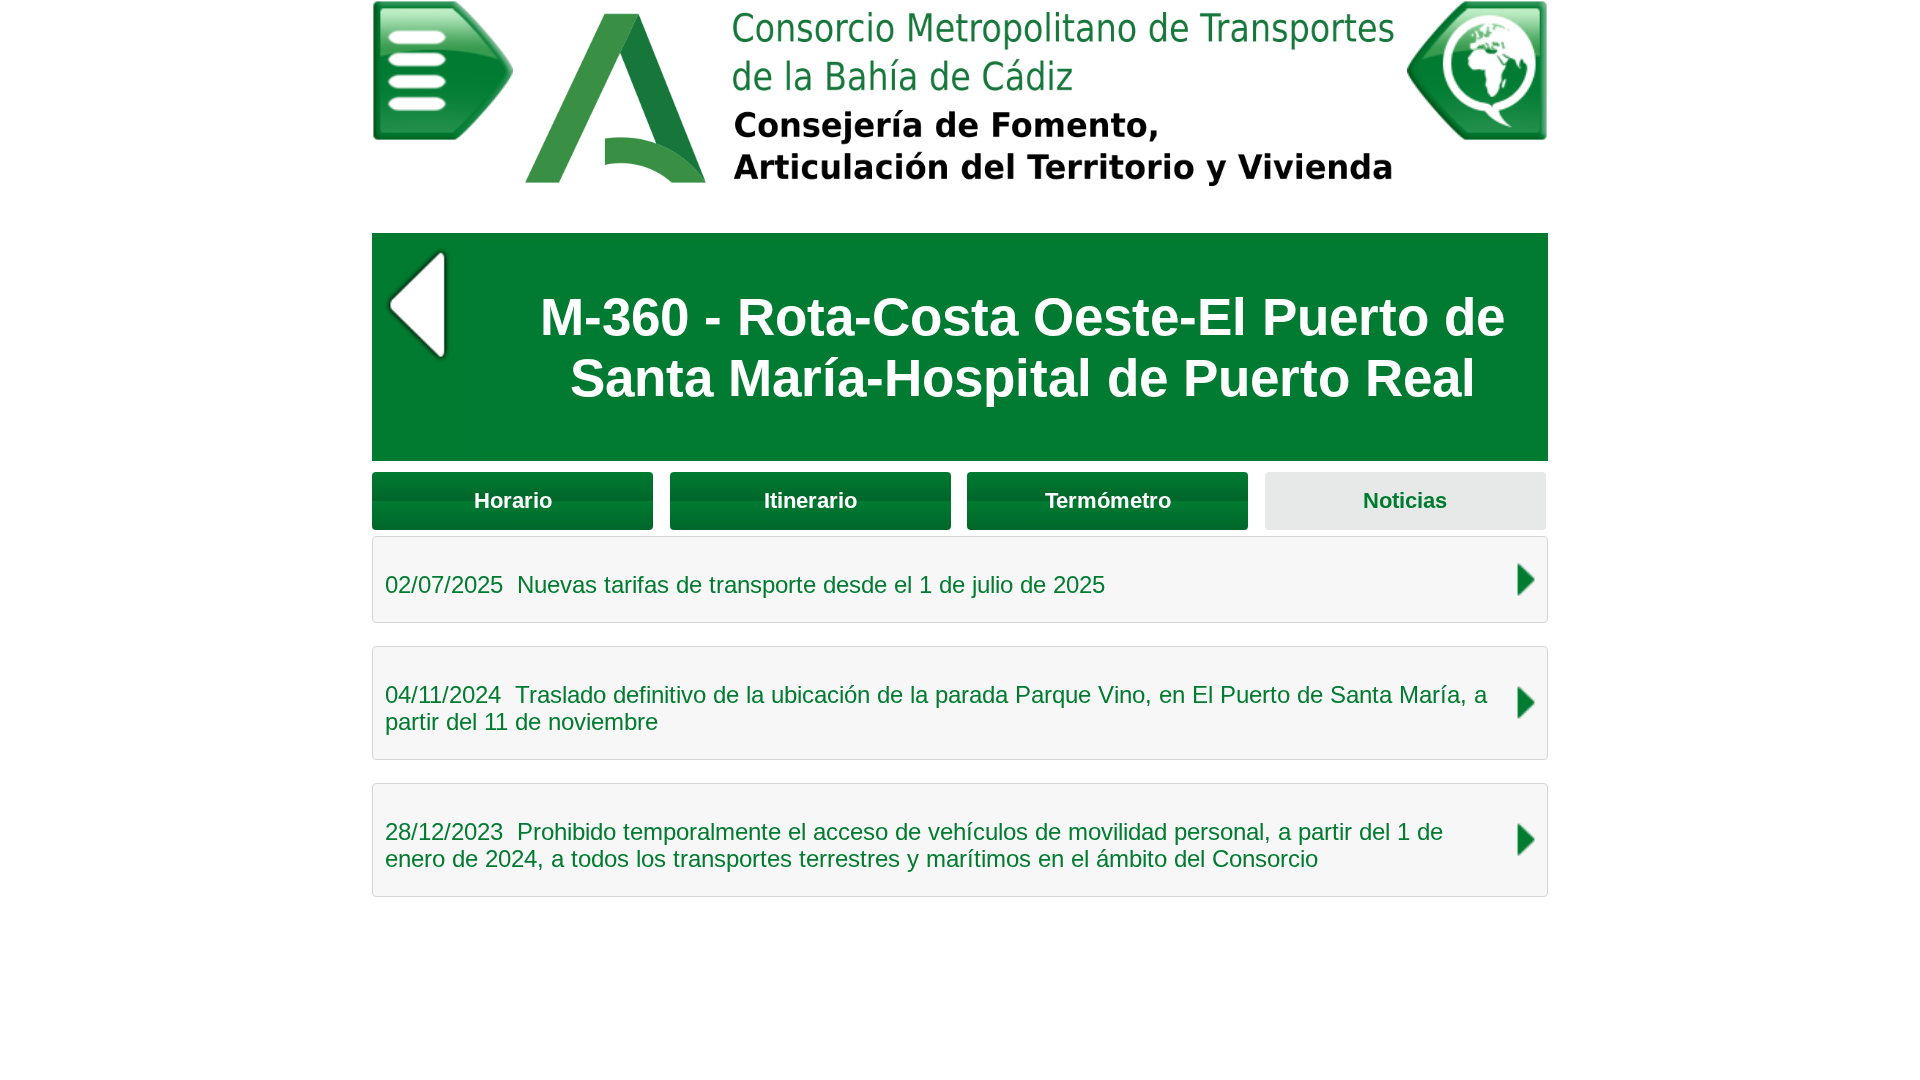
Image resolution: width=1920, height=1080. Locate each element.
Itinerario (810, 500)
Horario (513, 500)
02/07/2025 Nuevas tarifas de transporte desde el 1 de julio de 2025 (745, 584)
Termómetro (1108, 500)
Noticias (1405, 500)
